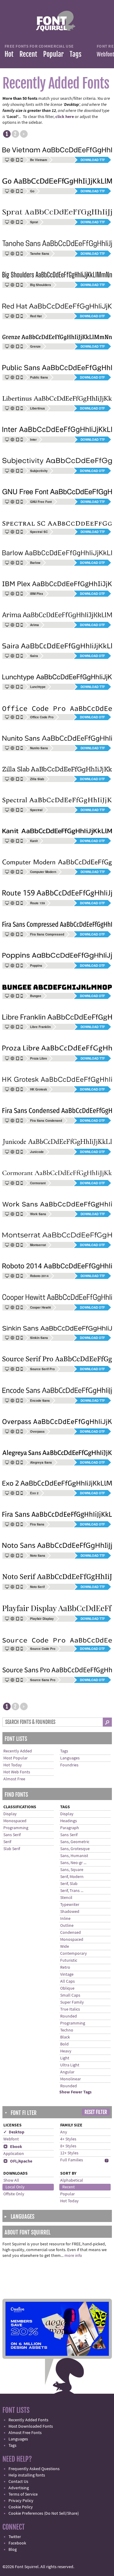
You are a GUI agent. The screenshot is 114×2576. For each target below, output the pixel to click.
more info (73, 2256)
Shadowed (70, 1912)
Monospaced (15, 1821)
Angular (67, 2072)
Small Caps (70, 1995)
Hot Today (13, 1765)
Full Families (72, 2160)
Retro (65, 1967)
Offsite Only (14, 2194)
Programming (16, 1828)
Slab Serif (12, 1849)
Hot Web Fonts (17, 1772)
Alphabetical (72, 2180)
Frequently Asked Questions (34, 2469)
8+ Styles (68, 2146)
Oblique (67, 1988)
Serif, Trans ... (72, 1891)
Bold (64, 2044)
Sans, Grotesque (75, 1849)
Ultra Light (70, 2065)
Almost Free (14, 1779)
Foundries (69, 1765)
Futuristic (69, 1961)
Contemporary (74, 1954)
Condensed (71, 1933)
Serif (7, 1842)
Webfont (11, 2139)
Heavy (66, 2051)
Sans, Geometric (75, 1842)
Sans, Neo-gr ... (73, 1863)
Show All (11, 2180)
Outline (67, 1926)
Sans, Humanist (74, 1856)
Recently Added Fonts (28, 2420)
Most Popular (16, 1758)
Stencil (66, 1898)
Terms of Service (23, 2494)
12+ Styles (69, 2153)
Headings (69, 1821)
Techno (67, 2030)
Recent (28, 54)
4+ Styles (68, 2139)
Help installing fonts (27, 2475)
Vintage (67, 1974)
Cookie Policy (21, 2507)
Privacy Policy (21, 2501)
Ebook (13, 2147)
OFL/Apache (18, 2161)
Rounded (69, 2016)
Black (65, 2037)
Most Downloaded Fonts (31, 2426)
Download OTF (92, 316)
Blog (13, 2550)
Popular (53, 54)
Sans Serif (12, 1835)
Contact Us (18, 2482)
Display (10, 1814)
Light (65, 2058)
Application (14, 2154)
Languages (70, 1758)
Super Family (72, 2002)
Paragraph (70, 1828)
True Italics (70, 2009)
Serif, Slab (69, 1884)
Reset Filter (96, 2112)
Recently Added (18, 1751)
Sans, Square (72, 1870)
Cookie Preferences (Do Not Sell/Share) (44, 2514)
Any (64, 2132)
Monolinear (71, 2079)
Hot (9, 54)
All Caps (67, 1981)
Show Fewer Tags (75, 2092)
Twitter (15, 2537)
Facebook (17, 2543)
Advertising (19, 2488)
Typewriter (70, 1905)
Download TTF (93, 160)
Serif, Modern (72, 1877)
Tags (76, 54)
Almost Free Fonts (25, 2433)
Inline (65, 1919)
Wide (65, 1947)
